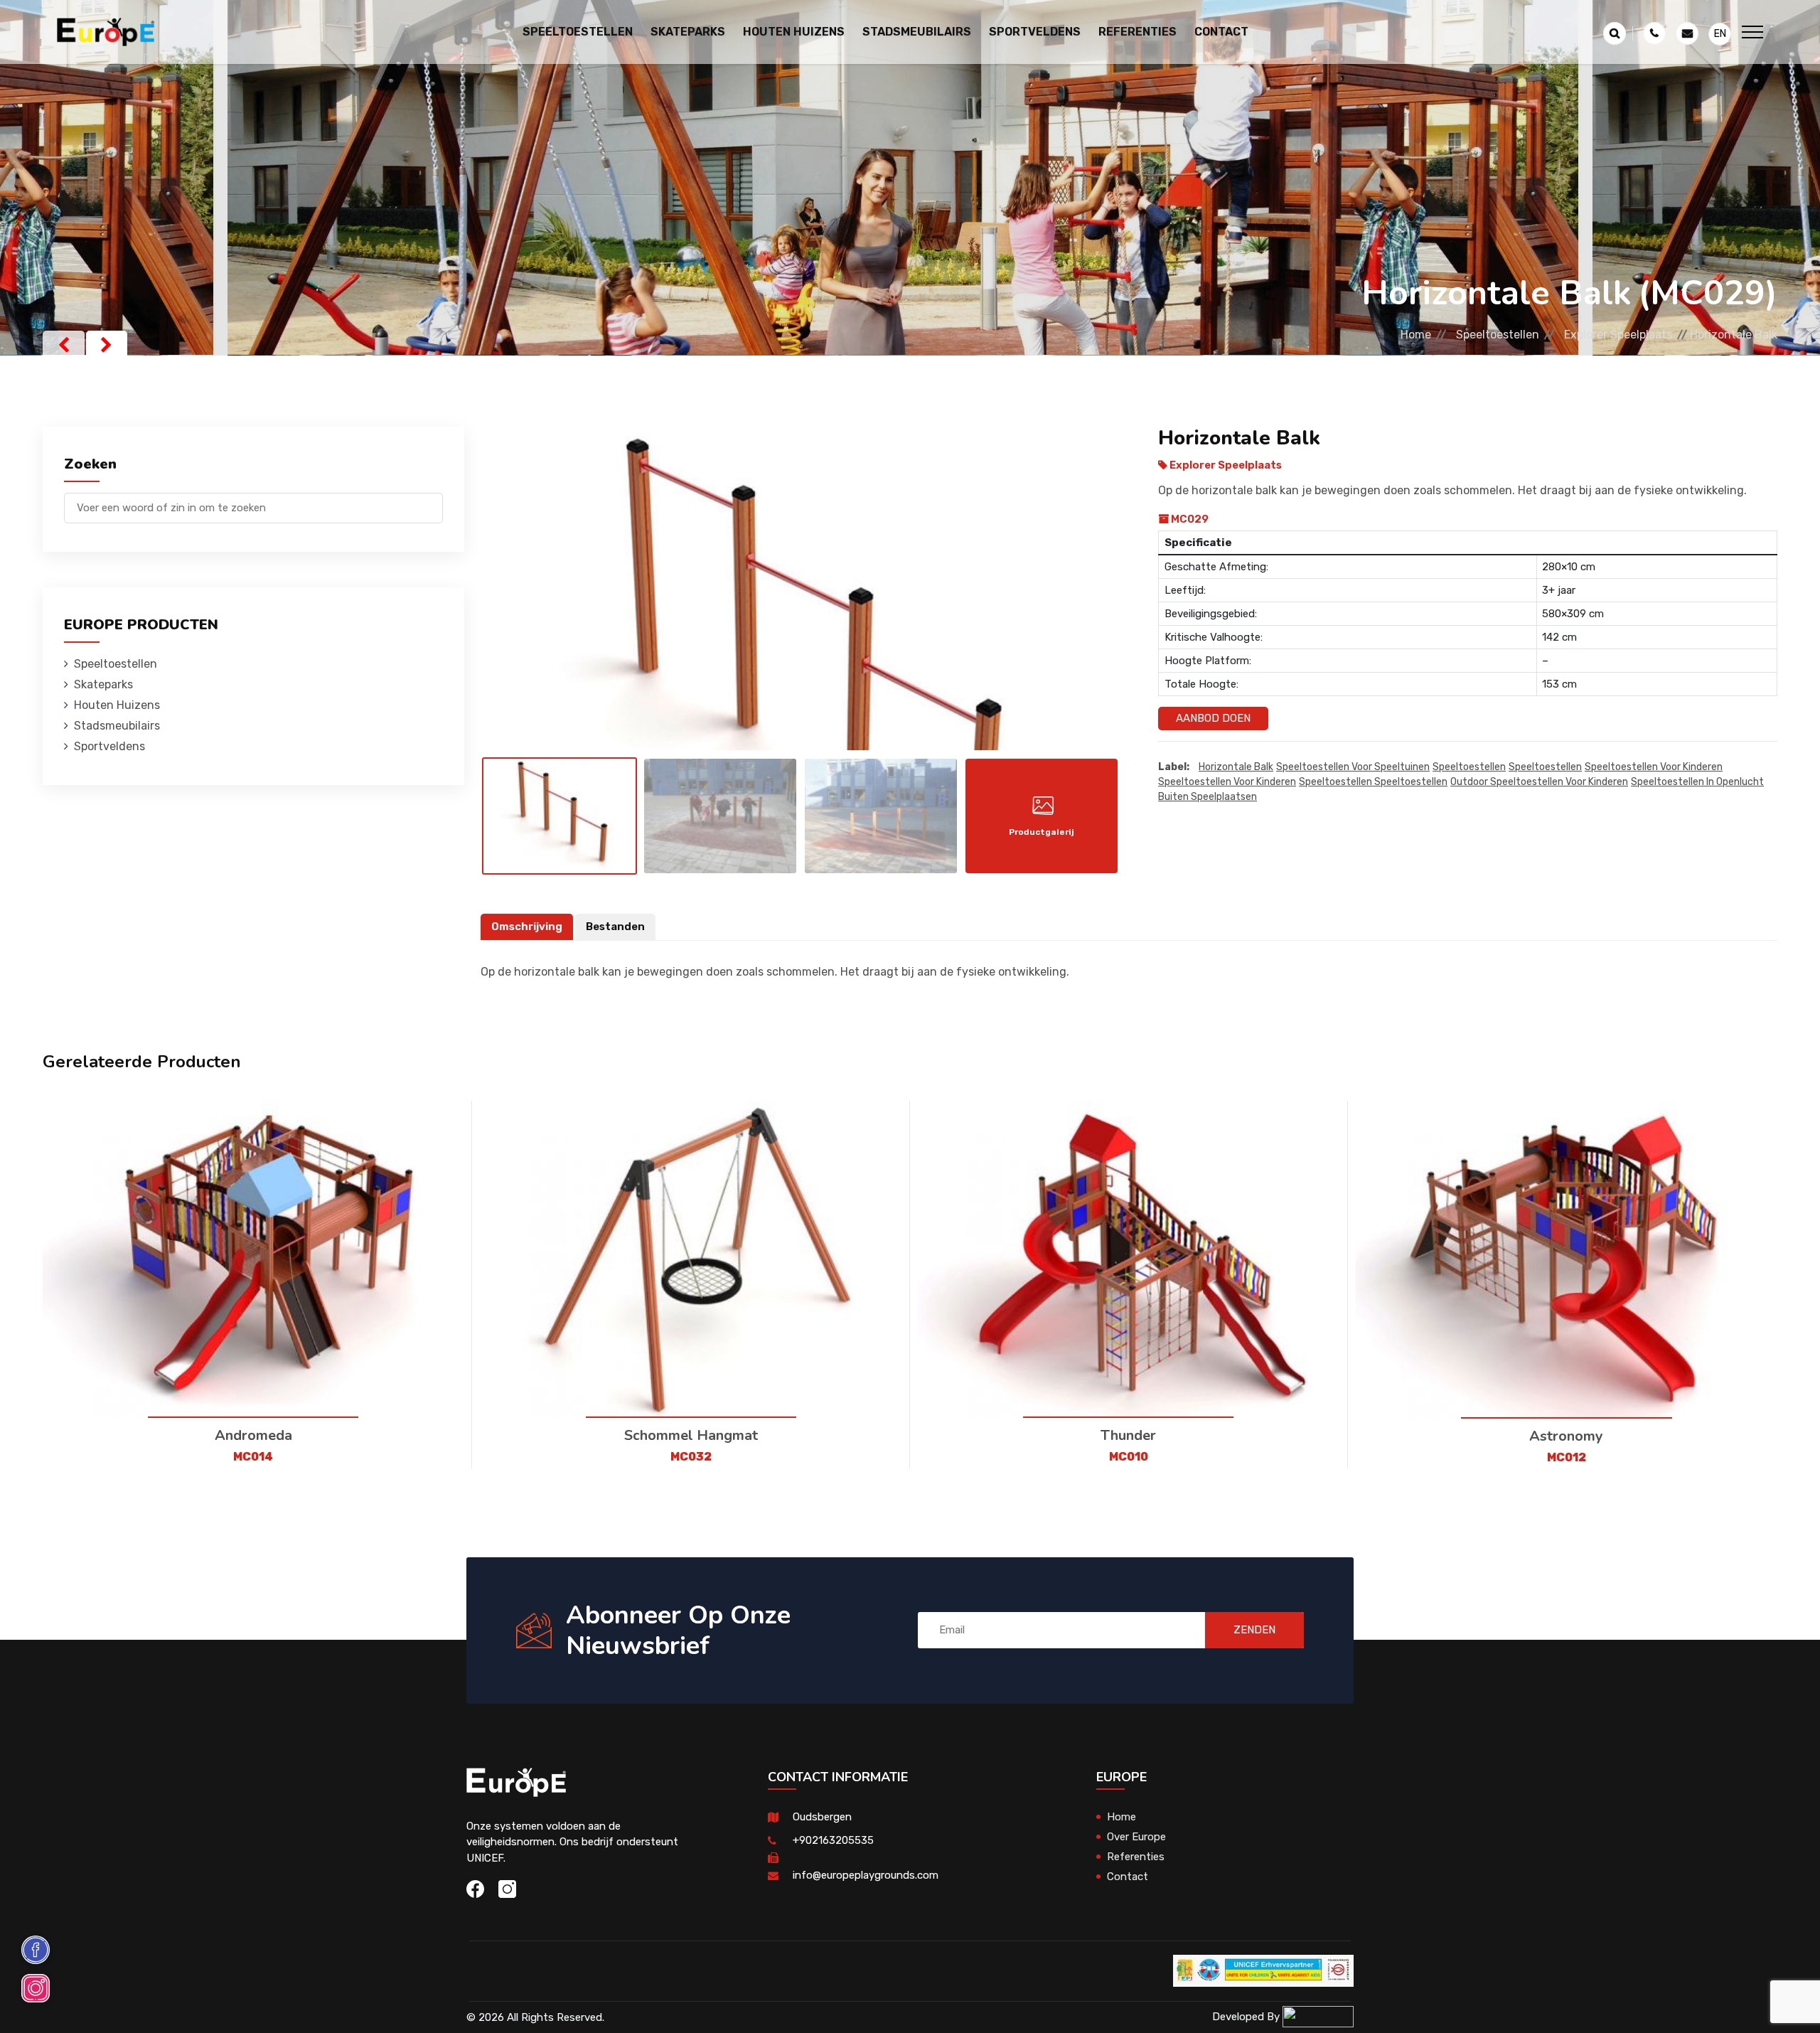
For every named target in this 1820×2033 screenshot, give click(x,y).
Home (1416, 335)
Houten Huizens (117, 705)
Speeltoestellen (1498, 335)
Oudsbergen (822, 1817)
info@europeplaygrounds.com (866, 1875)
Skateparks (103, 684)
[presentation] (64, 345)
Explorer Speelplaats (1618, 335)
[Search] (432, 501)
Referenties (1137, 32)
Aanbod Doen (1213, 718)
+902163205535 (833, 1840)
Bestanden (615, 927)
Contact (1221, 32)
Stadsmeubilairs (117, 726)
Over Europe (1136, 1837)
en (1720, 34)
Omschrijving (527, 927)
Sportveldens (109, 746)
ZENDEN (1254, 1630)
